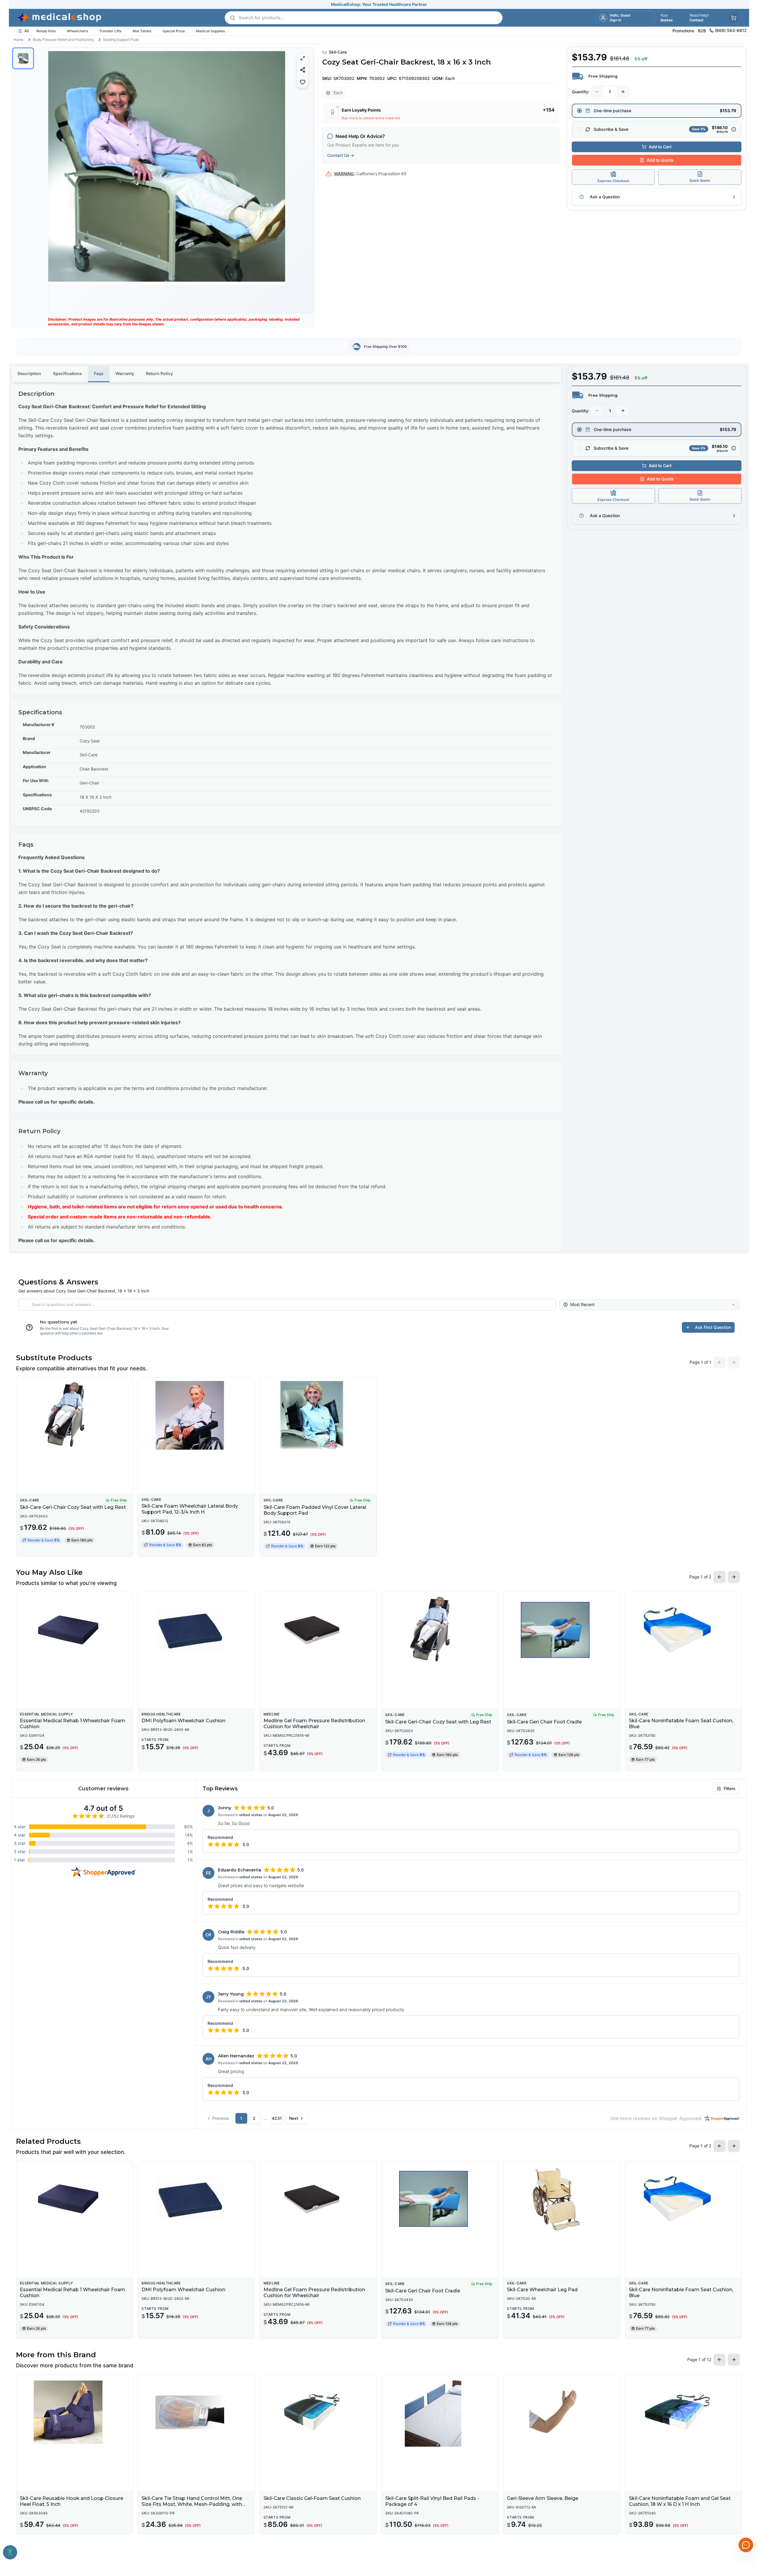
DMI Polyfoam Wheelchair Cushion (183, 1721)
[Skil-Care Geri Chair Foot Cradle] (562, 1630)
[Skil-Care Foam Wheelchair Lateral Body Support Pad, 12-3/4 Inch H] (196, 1415)
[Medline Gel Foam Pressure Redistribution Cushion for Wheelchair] (318, 1630)
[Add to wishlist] (303, 82)
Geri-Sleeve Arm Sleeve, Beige (543, 2498)
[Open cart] (734, 18)
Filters (730, 1788)
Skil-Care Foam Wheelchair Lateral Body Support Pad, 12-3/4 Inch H (190, 1509)
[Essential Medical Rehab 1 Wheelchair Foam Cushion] (74, 1630)
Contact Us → (341, 155)
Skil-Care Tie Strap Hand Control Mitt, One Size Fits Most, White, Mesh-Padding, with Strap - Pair (192, 2504)
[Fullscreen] (303, 58)
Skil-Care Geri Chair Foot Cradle (544, 1722)
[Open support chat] (746, 2545)
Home (19, 40)
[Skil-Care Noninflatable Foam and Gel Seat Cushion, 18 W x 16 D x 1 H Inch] (684, 2412)
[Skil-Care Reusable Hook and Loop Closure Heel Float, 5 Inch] (74, 2412)
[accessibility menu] (10, 2552)
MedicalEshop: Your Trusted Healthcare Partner (379, 4)
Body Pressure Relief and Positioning (63, 40)
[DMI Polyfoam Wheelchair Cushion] (196, 1630)
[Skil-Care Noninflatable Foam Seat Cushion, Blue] (684, 1630)
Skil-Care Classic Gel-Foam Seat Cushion (312, 2498)
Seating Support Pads (121, 40)
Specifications (68, 373)
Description (29, 373)
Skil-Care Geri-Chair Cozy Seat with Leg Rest (73, 1507)
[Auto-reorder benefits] (734, 129)
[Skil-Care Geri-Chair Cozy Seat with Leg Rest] (74, 1415)
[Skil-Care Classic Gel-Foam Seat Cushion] (318, 2412)
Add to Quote (660, 160)
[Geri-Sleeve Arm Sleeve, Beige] (562, 2412)
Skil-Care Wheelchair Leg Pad (542, 2290)
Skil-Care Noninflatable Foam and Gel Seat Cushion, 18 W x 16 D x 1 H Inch (680, 2501)
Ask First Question (713, 1327)
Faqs (99, 373)
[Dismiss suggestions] (745, 2514)
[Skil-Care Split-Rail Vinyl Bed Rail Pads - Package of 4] (440, 2412)
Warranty (125, 373)
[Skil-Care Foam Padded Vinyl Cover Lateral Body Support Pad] (318, 1415)
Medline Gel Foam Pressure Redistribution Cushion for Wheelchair (314, 1724)
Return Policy (159, 373)
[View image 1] (23, 58)
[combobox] (649, 1305)
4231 (277, 2118)
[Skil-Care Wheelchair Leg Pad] (562, 2199)
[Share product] (303, 70)
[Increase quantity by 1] (623, 92)
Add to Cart (660, 147)
